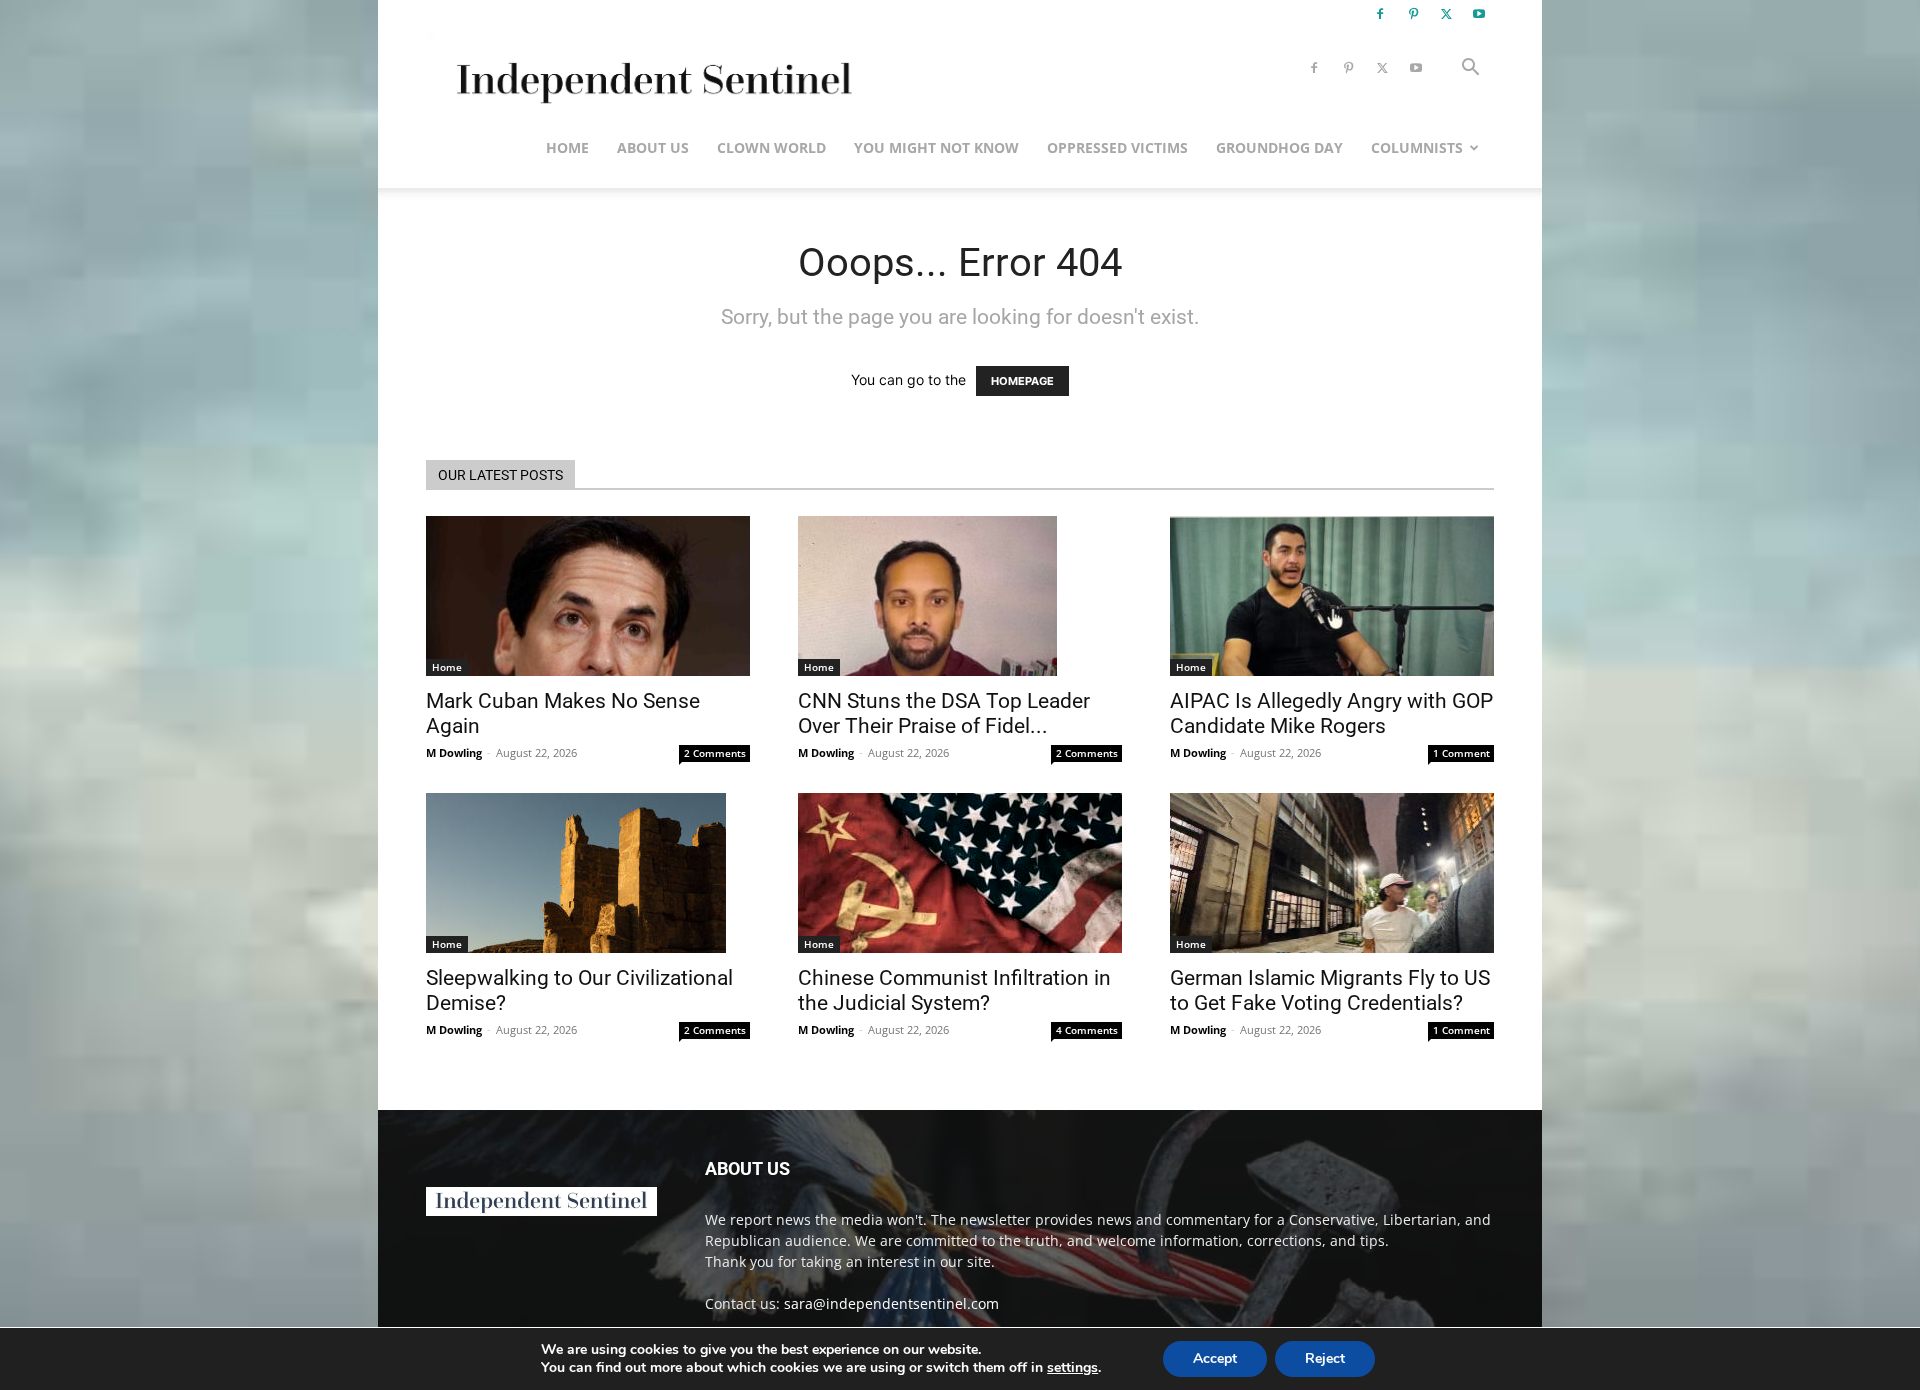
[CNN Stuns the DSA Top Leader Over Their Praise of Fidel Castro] (960, 596)
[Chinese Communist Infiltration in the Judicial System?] (960, 873)
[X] (1446, 14)
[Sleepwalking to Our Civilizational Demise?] (588, 873)
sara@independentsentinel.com (891, 1303)
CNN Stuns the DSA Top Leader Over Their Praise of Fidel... (944, 713)
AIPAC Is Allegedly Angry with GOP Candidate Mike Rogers (1331, 713)
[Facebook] (1380, 14)
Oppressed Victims (1117, 147)
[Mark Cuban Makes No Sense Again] (588, 596)
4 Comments (1087, 1030)
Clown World (771, 147)
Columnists (1417, 147)
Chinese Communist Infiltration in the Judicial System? (954, 990)
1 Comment (1461, 753)
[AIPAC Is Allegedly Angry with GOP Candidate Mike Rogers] (1332, 596)
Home (567, 147)
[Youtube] (1479, 14)
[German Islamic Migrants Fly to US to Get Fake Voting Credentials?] (1332, 873)
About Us (653, 147)
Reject (1325, 1358)
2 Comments (715, 753)
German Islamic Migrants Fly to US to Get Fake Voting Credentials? (1330, 990)
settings (1072, 1368)
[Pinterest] (1413, 14)
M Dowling (454, 752)
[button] (1470, 69)
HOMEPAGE (1022, 381)
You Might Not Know (936, 147)
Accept (1215, 1358)
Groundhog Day (1279, 147)
